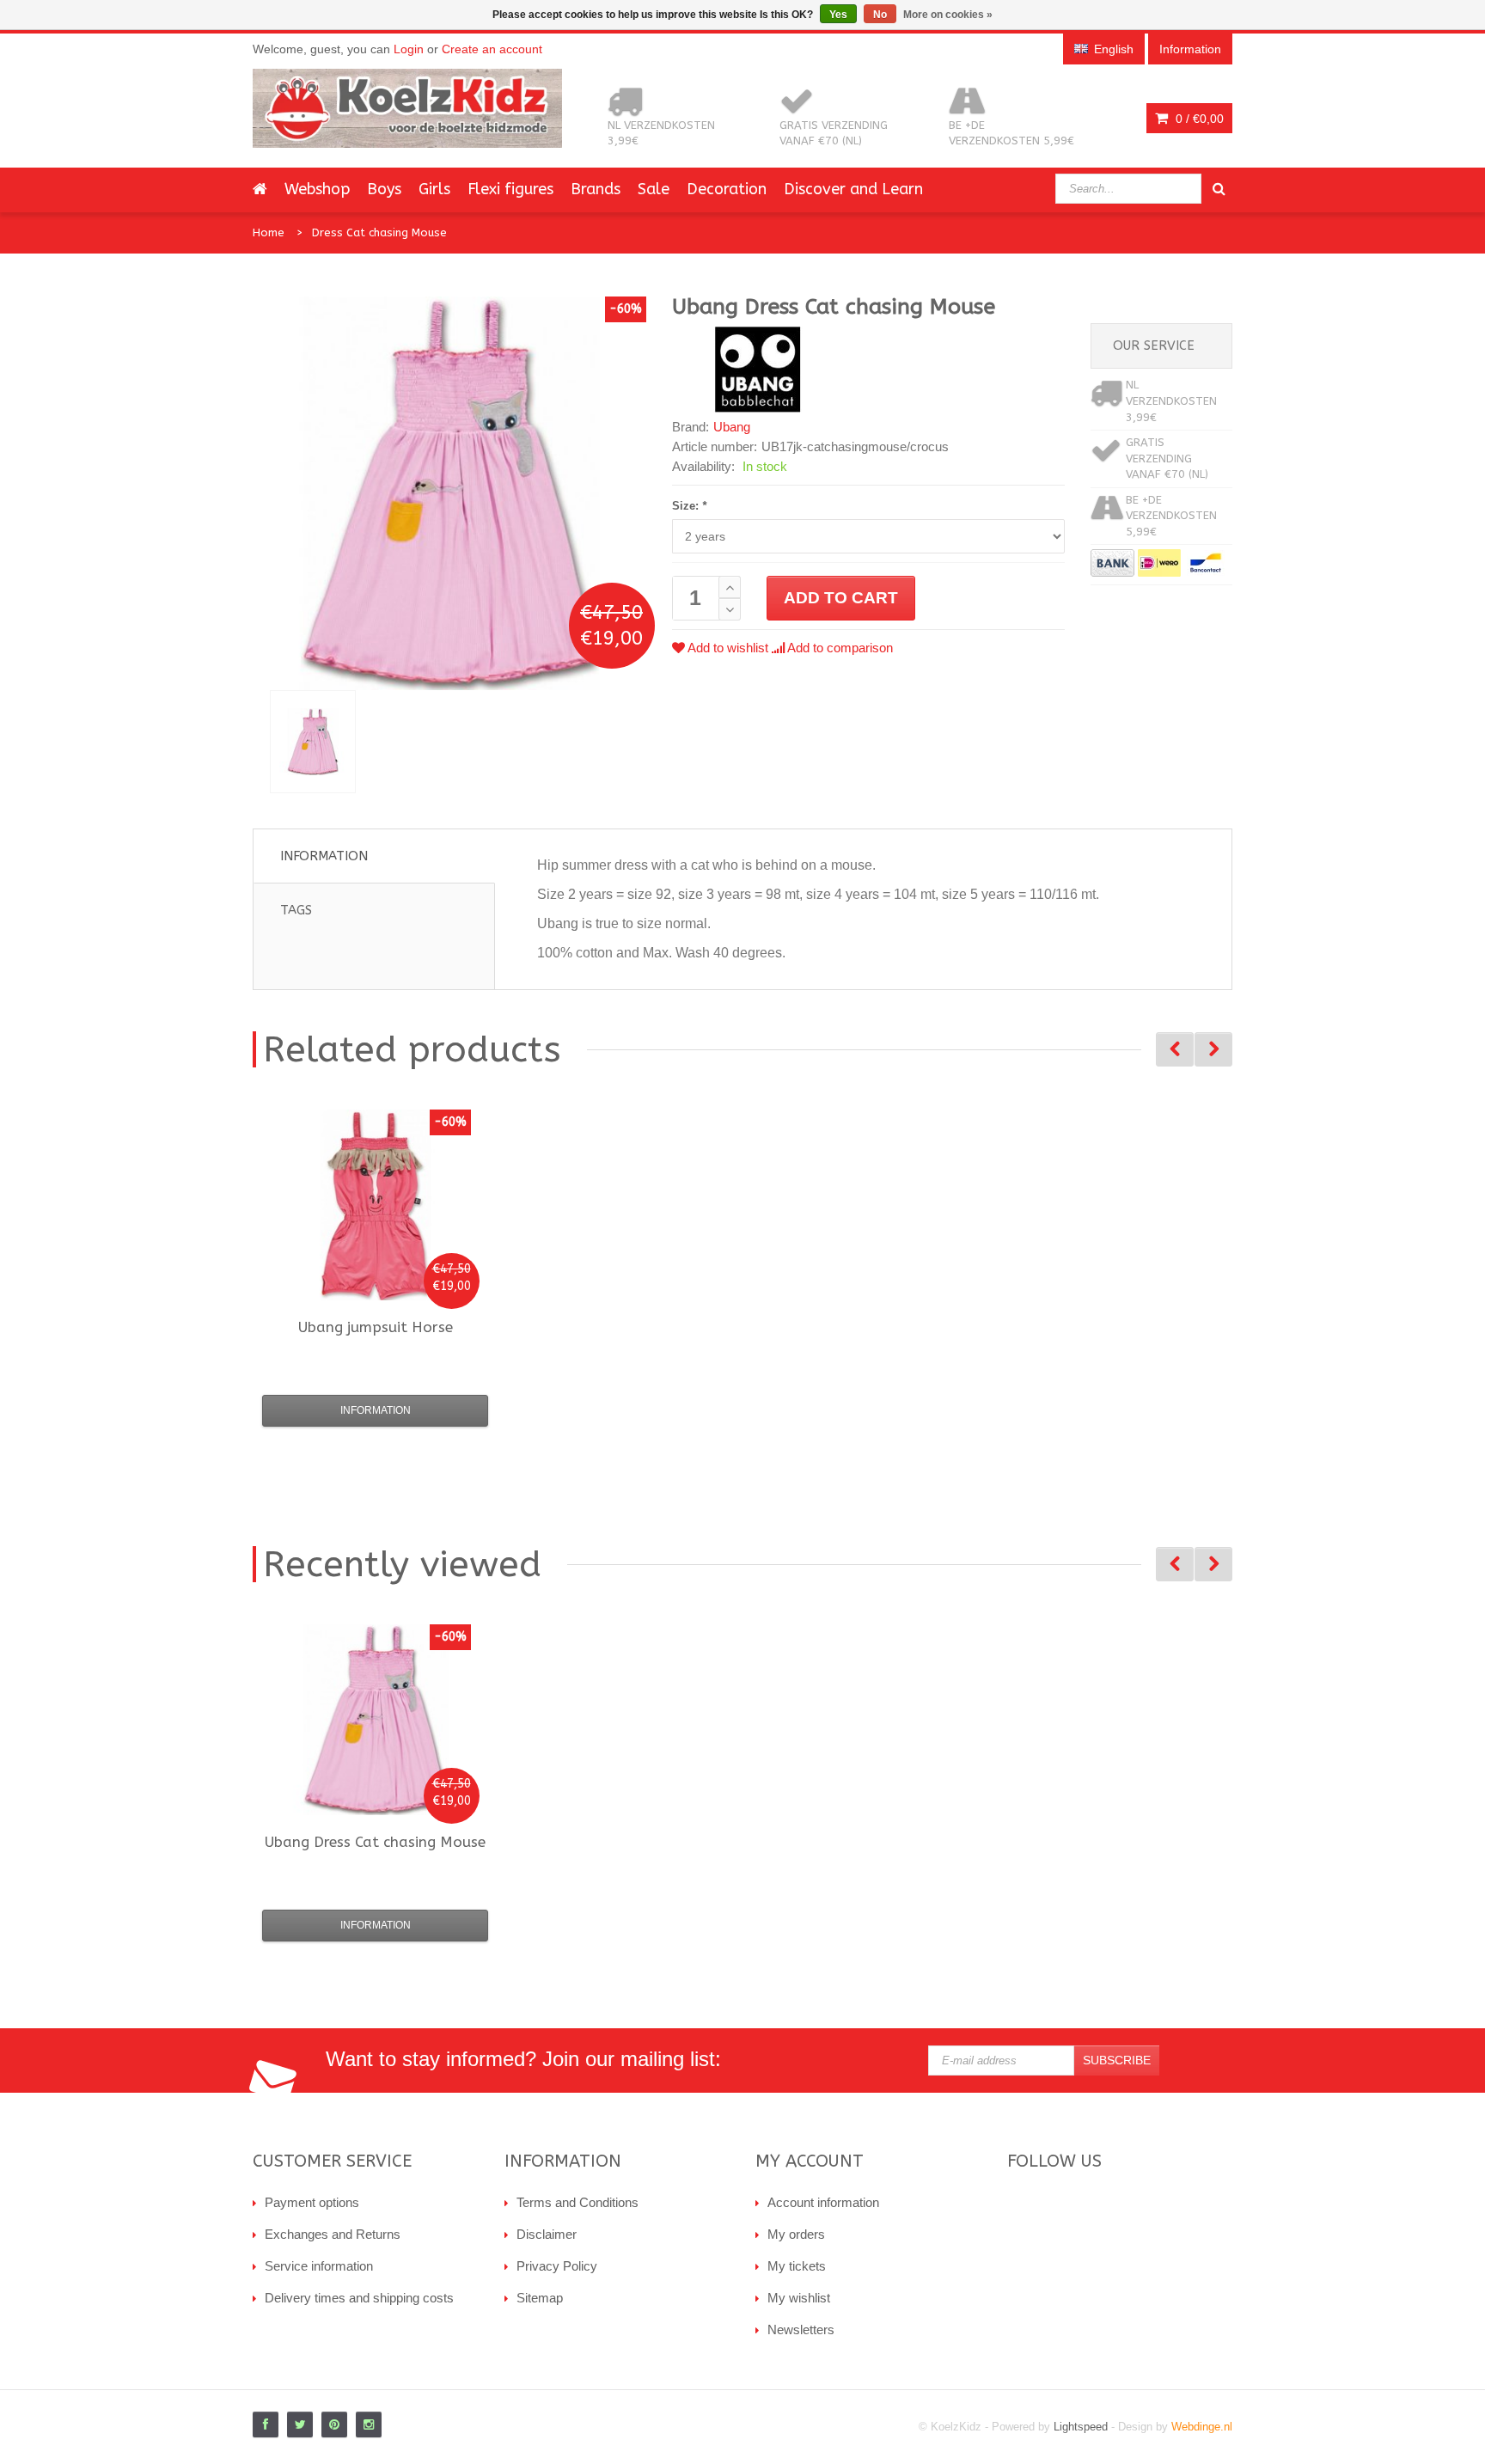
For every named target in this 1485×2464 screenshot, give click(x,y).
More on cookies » (948, 15)
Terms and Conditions (577, 2202)
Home (269, 232)
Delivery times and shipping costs (359, 2298)
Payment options (312, 2202)
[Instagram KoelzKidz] (369, 2424)
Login (409, 49)
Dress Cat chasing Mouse (379, 232)
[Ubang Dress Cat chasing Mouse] (313, 742)
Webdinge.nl (1202, 2427)
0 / (1198, 119)
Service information (319, 2266)
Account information (823, 2202)
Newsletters (801, 2329)
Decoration (727, 189)
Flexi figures (510, 189)
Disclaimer (547, 2234)
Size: (689, 506)
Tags (296, 910)
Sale (654, 189)
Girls (434, 189)
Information (324, 856)
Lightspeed (1081, 2427)
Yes (838, 15)
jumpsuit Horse (376, 1327)
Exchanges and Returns (333, 2234)
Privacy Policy (557, 2266)
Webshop (317, 189)
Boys (384, 189)
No (880, 15)
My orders (796, 2234)
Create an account (492, 49)
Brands (596, 189)
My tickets (797, 2266)
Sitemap (540, 2298)
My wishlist (799, 2298)
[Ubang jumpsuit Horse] (376, 1205)
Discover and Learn (853, 189)
